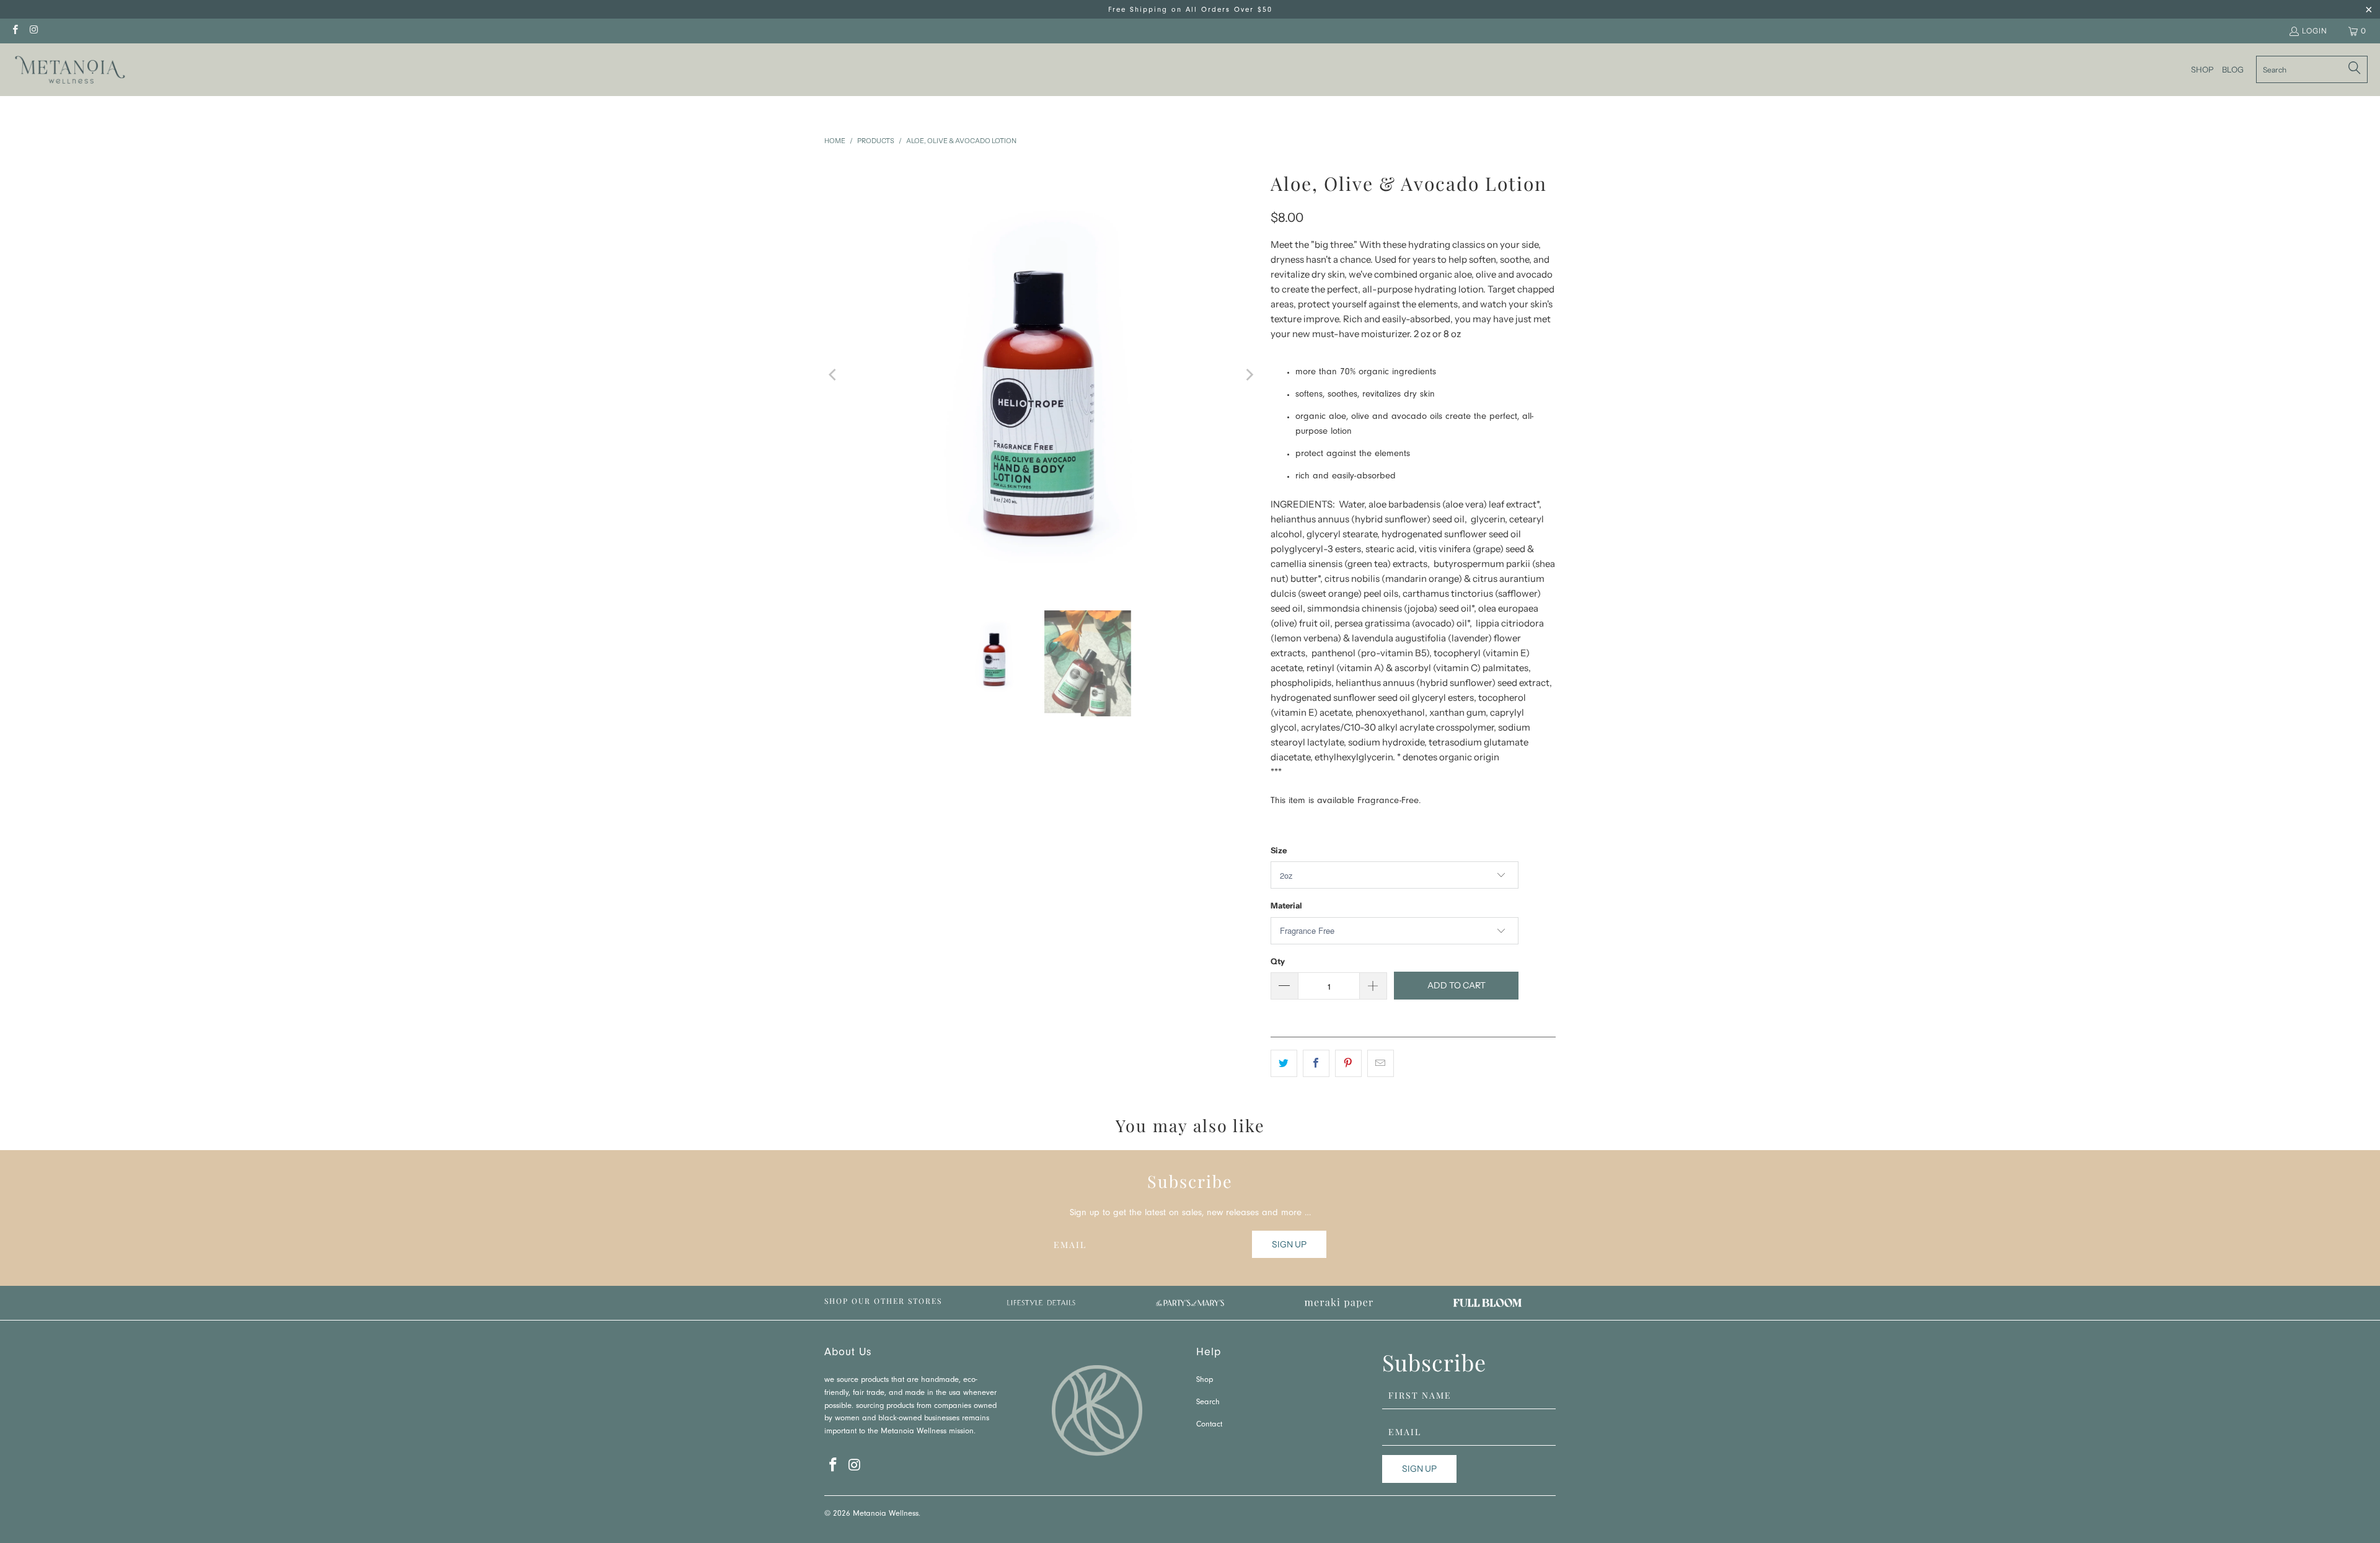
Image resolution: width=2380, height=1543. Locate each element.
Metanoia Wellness (886, 1514)
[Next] (1249, 375)
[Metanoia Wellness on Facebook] (15, 31)
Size (1279, 850)
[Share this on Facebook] (1316, 1063)
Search (1208, 1403)
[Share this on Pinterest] (1348, 1063)
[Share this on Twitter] (1284, 1063)
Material (1286, 905)
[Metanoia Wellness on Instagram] (33, 31)
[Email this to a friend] (1381, 1063)
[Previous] (834, 375)
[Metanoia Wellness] (70, 70)
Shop (1205, 1380)
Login (2315, 31)
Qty (1278, 961)
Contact (1209, 1425)
